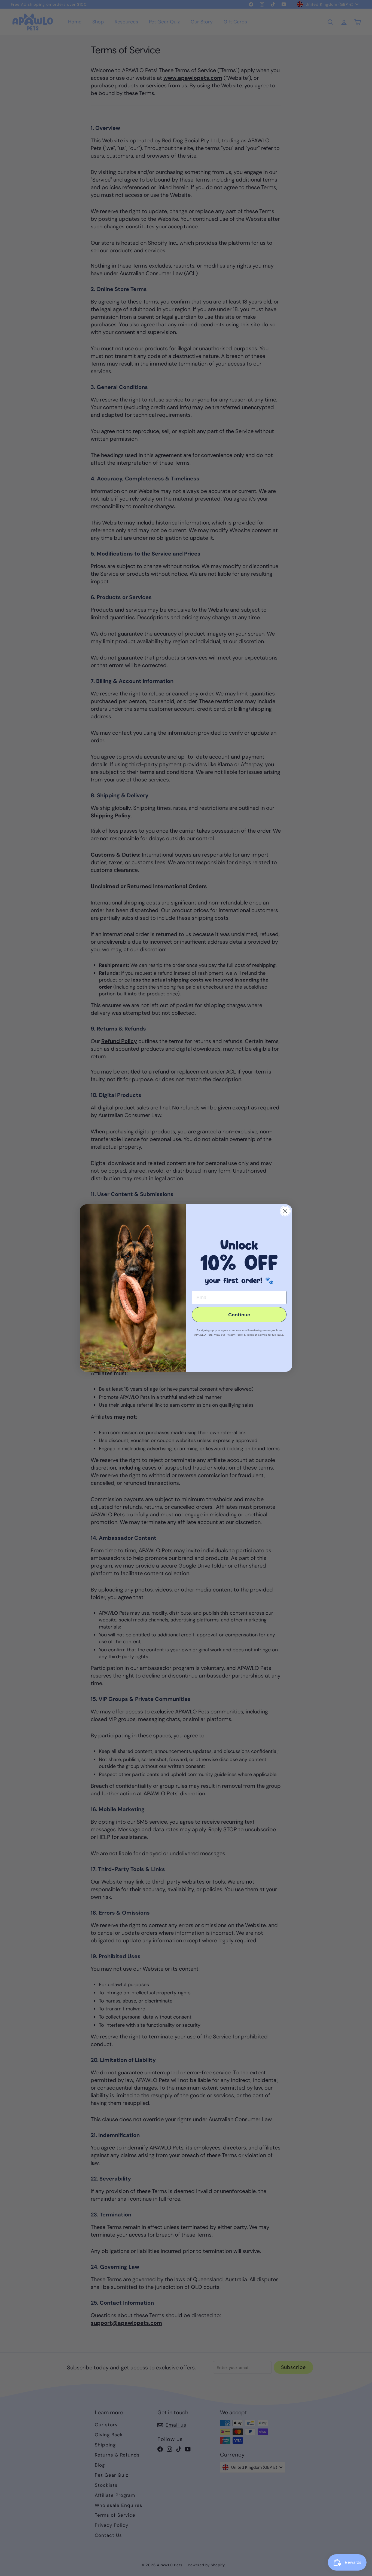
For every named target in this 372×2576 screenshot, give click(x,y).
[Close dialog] (285, 1211)
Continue (239, 1315)
